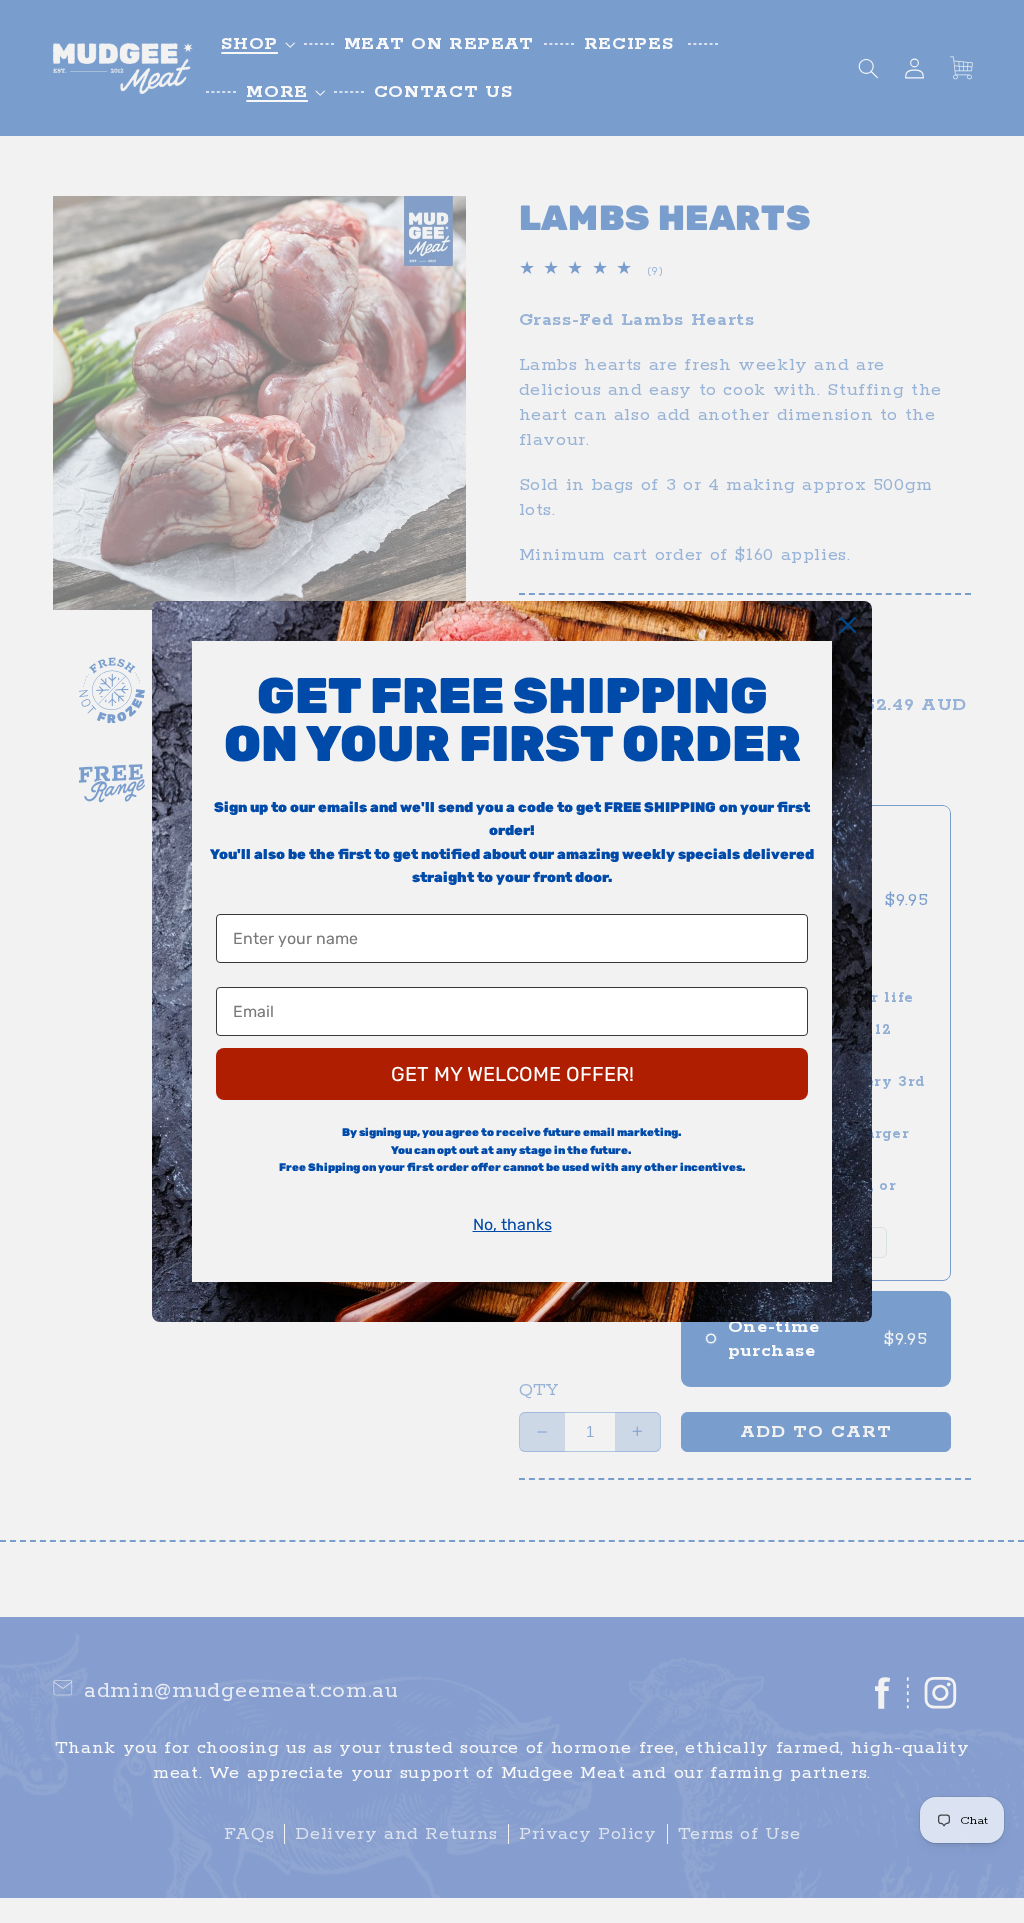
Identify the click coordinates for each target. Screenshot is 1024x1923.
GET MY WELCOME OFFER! (512, 1074)
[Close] (848, 625)
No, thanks (512, 1224)
